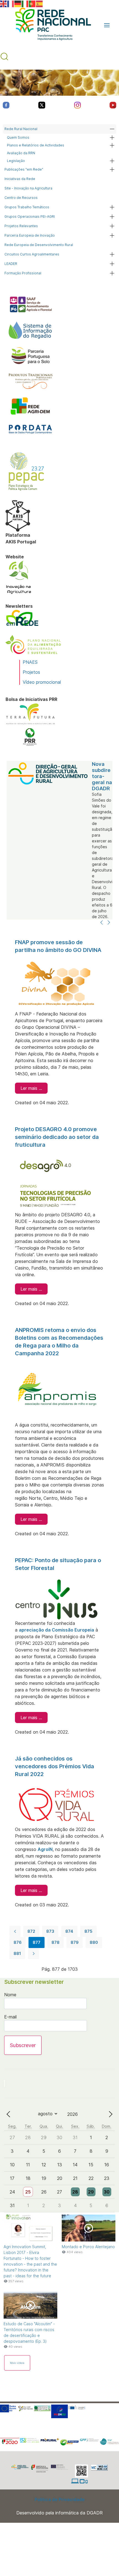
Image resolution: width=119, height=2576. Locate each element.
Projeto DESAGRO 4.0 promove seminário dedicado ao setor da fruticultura (57, 1137)
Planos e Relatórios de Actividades (36, 145)
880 (94, 1942)
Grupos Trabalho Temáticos (27, 207)
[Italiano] (25, 3)
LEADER (11, 264)
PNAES (30, 662)
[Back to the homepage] (50, 25)
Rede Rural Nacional (21, 129)
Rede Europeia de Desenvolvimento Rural (39, 245)
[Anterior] (102, 923)
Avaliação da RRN (21, 153)
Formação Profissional (23, 273)
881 (17, 1953)
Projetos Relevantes (21, 226)
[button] (107, 25)
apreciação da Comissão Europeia (56, 1630)
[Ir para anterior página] (15, 1931)
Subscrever (23, 2045)
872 (31, 1931)
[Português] (32, 3)
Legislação (16, 161)
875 (88, 1931)
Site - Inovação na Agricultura (28, 188)
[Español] (40, 3)
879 (75, 1942)
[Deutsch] (18, 3)
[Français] (11, 3)
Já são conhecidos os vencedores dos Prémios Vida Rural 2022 (55, 1766)
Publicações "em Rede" (24, 169)
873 (50, 1931)
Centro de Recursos (21, 198)
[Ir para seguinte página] (33, 1954)
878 (55, 1942)
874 (69, 1931)
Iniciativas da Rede (20, 179)
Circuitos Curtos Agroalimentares (32, 254)
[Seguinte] (109, 923)
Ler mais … (31, 1088)
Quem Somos (18, 137)
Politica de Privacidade (60, 2499)
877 (37, 1942)
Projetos (31, 672)
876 (18, 1942)
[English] (4, 3)
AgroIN (45, 1849)
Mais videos (17, 2363)
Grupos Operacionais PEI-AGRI (30, 216)
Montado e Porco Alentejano (88, 2247)
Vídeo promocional (42, 682)
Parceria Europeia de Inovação (30, 235)
